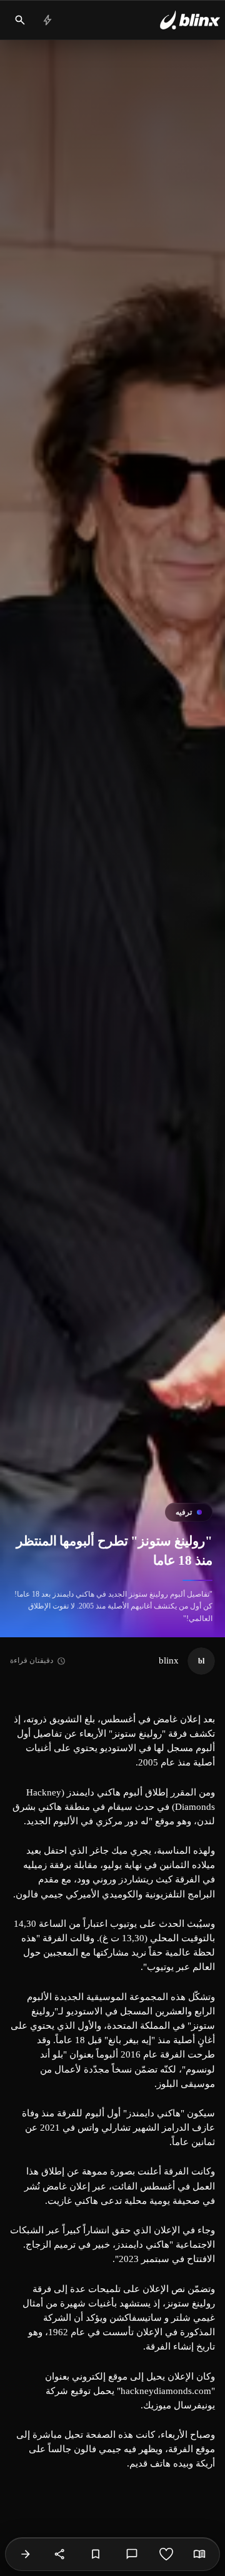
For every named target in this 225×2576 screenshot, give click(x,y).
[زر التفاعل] (166, 2554)
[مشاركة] (60, 2554)
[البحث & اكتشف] (20, 20)
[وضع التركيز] (199, 2554)
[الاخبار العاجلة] (47, 20)
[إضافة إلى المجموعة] (96, 2554)
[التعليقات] (132, 2554)
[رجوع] (26, 2554)
